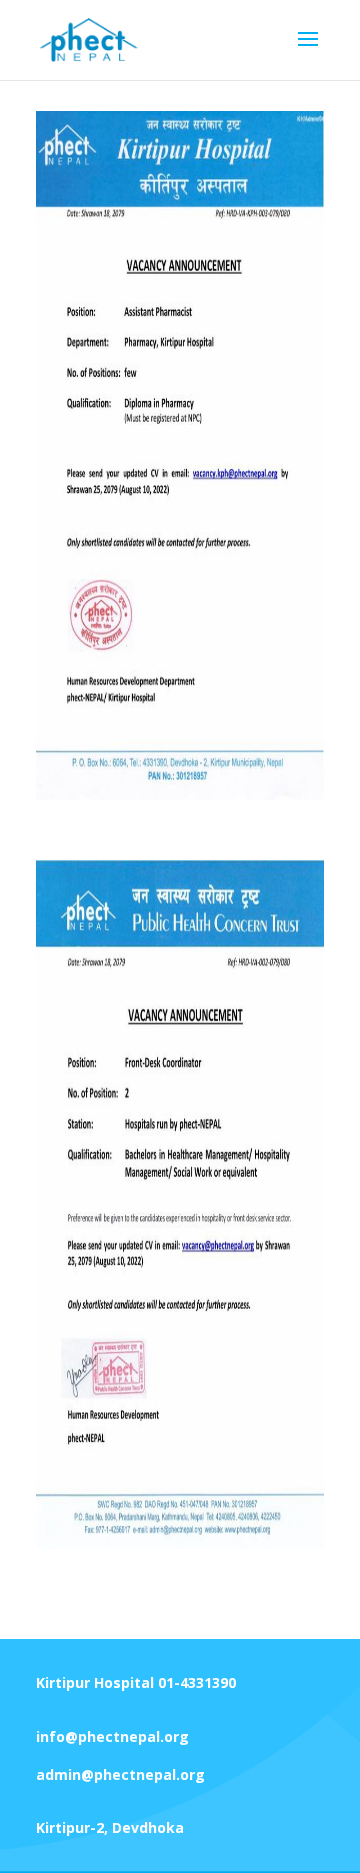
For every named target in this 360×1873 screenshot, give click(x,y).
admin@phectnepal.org (120, 1774)
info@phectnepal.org (112, 1736)
